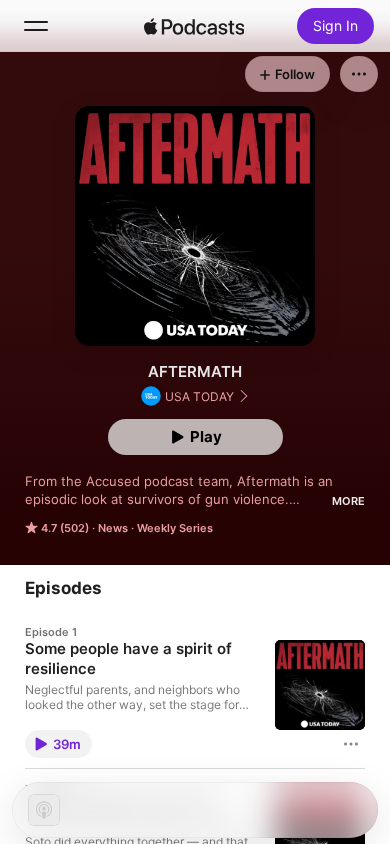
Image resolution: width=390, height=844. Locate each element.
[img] (194, 26)
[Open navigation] (36, 26)
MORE (348, 501)
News (113, 528)
